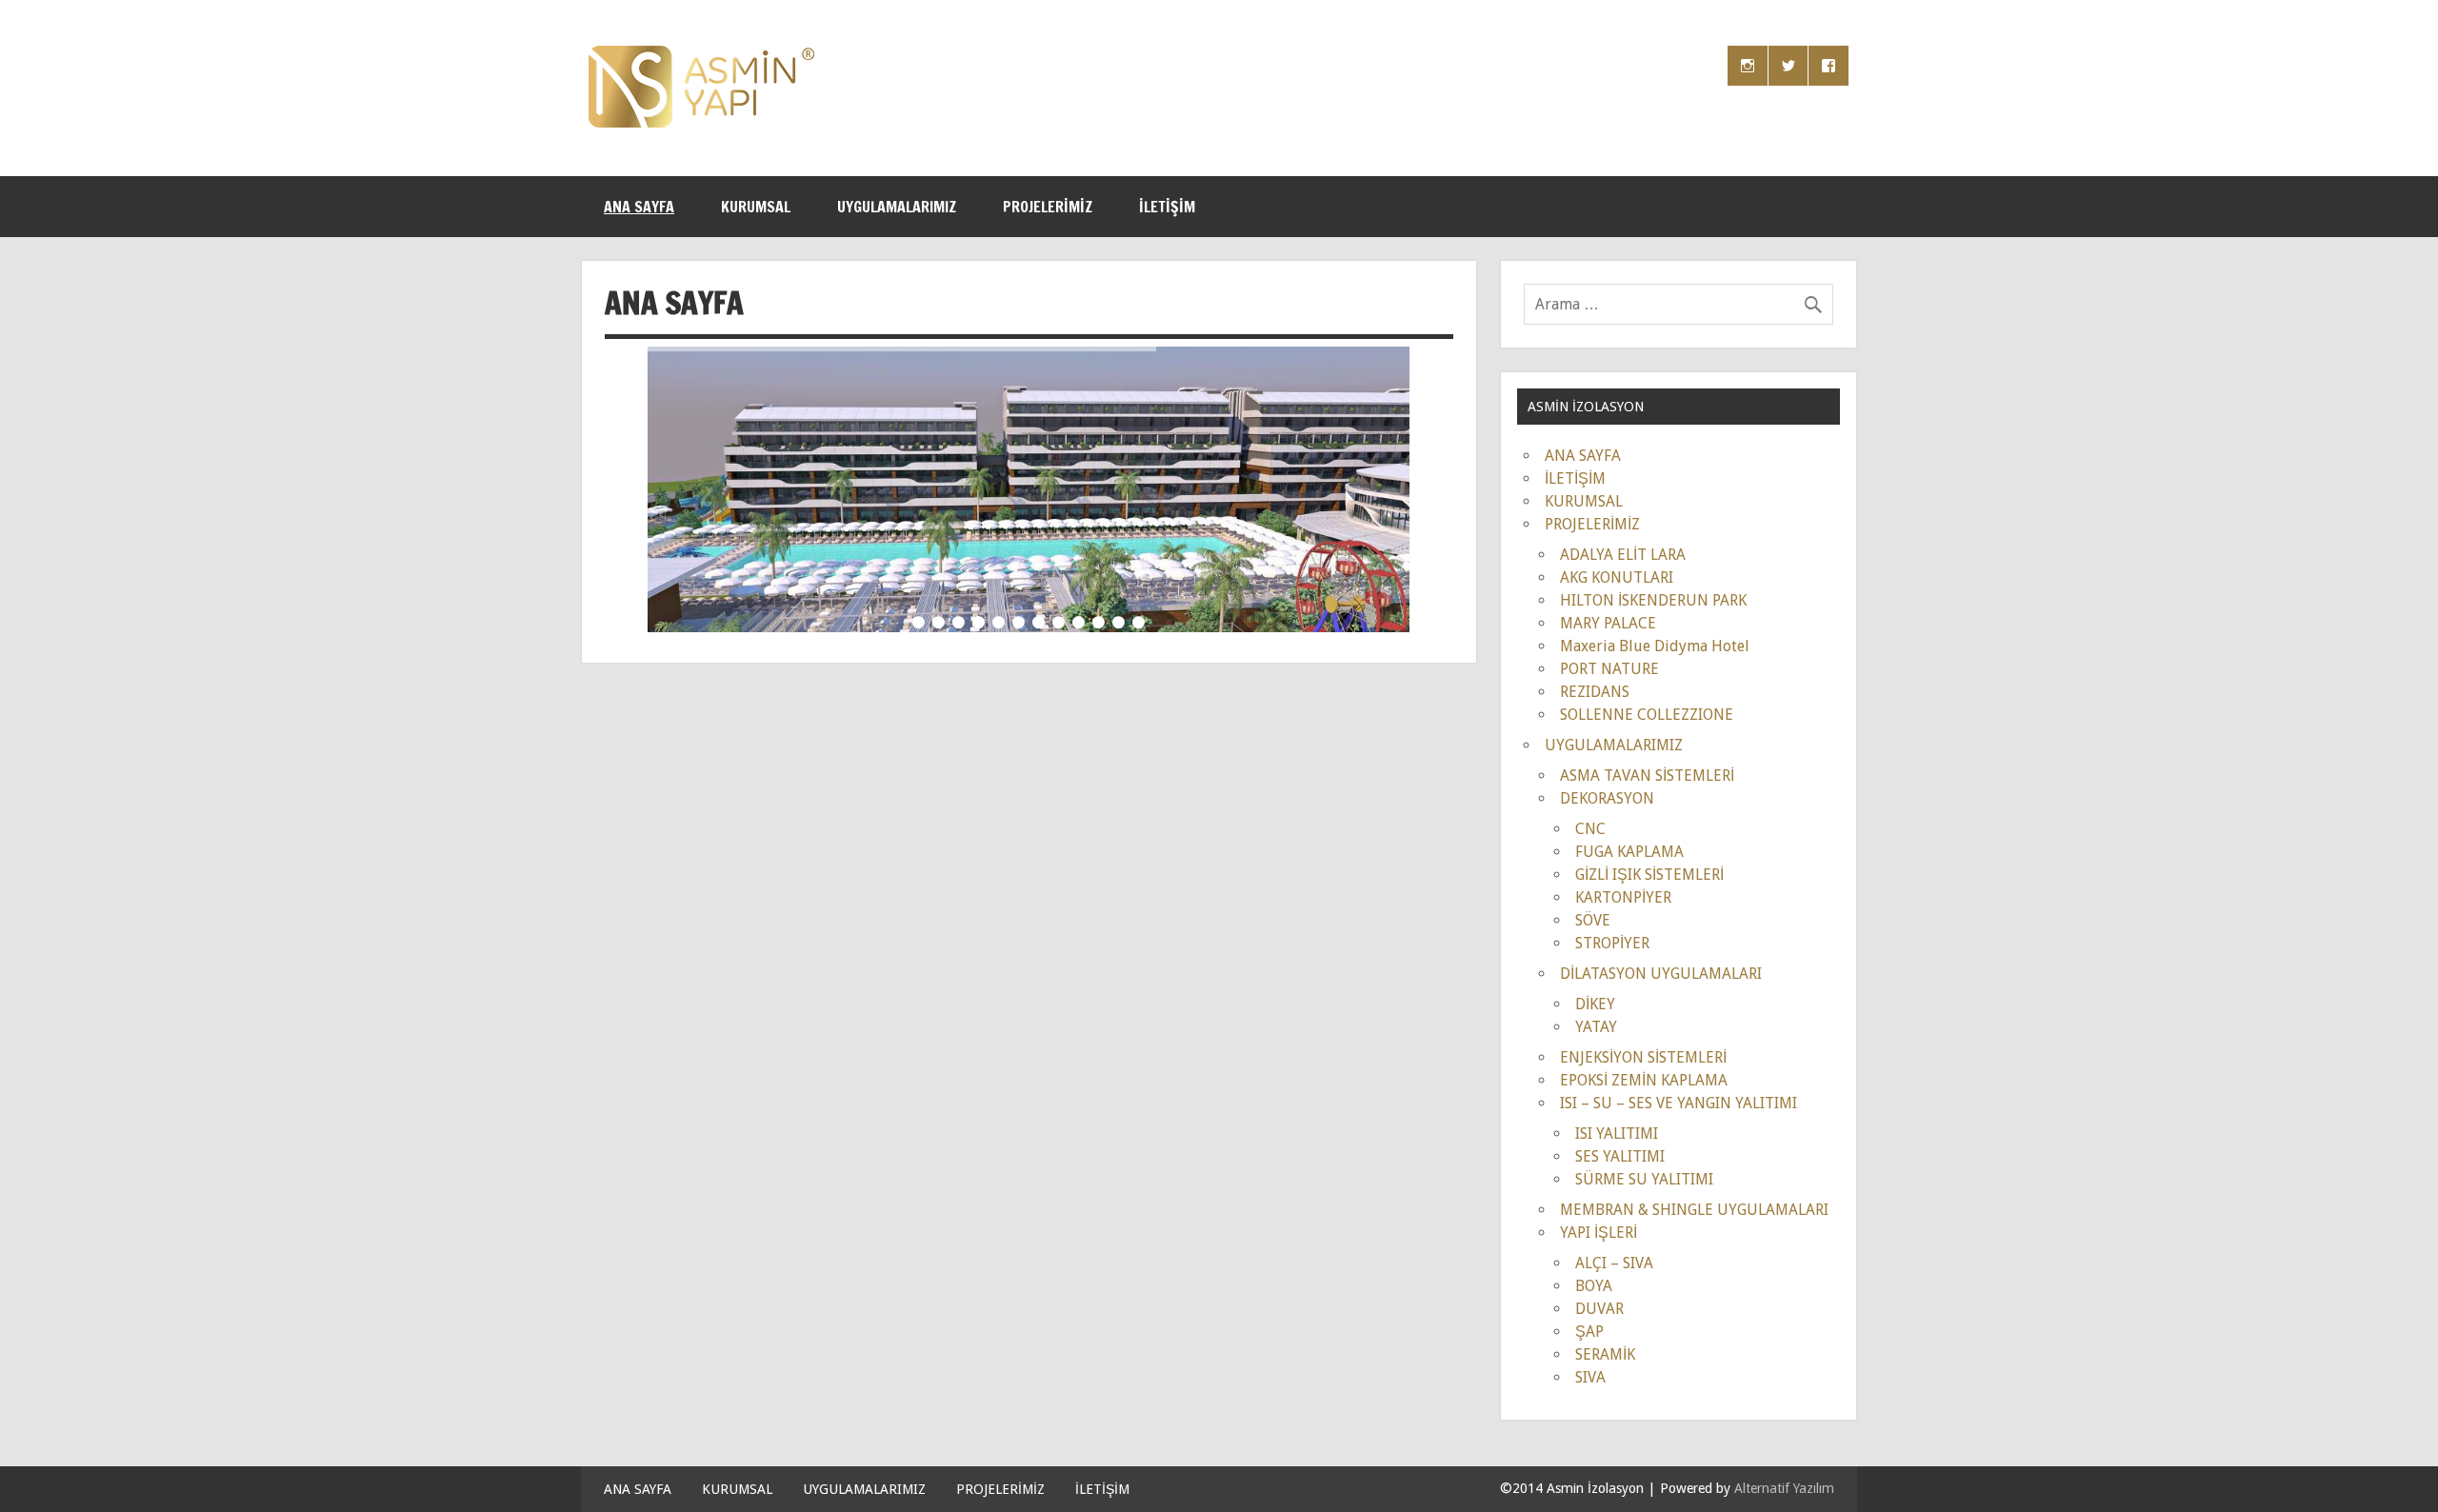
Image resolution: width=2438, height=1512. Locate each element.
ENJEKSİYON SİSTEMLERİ (1643, 1057)
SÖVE (1593, 920)
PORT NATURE (1609, 669)
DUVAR (1599, 1309)
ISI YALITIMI (1617, 1134)
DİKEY (1595, 1004)
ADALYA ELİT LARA (1623, 555)
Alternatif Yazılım (1784, 1488)
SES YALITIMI (1620, 1156)
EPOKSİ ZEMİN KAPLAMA (1644, 1080)
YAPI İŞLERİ (1599, 1233)
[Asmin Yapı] (701, 122)
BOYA (1594, 1286)
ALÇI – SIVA (1614, 1263)
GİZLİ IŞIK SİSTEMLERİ (1649, 875)
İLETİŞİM (1167, 207)
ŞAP (1589, 1332)
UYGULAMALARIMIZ (897, 207)
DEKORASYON (1607, 798)
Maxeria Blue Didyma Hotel (1655, 646)
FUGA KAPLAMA (1629, 852)
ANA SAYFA (639, 207)
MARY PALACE (1608, 623)
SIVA (1590, 1377)
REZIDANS (1595, 692)
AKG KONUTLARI (1617, 577)
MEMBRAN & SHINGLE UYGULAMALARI (1694, 1210)
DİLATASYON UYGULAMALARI (1661, 974)
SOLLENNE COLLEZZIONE (1647, 715)
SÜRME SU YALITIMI (1644, 1179)
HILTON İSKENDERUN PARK (1653, 600)
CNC (1590, 829)
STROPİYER (1612, 943)
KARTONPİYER (1623, 897)
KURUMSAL (756, 207)
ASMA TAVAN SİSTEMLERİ (1647, 776)
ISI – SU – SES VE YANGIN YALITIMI (1679, 1103)
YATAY (1596, 1027)
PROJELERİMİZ (1048, 207)
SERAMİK (1605, 1354)
